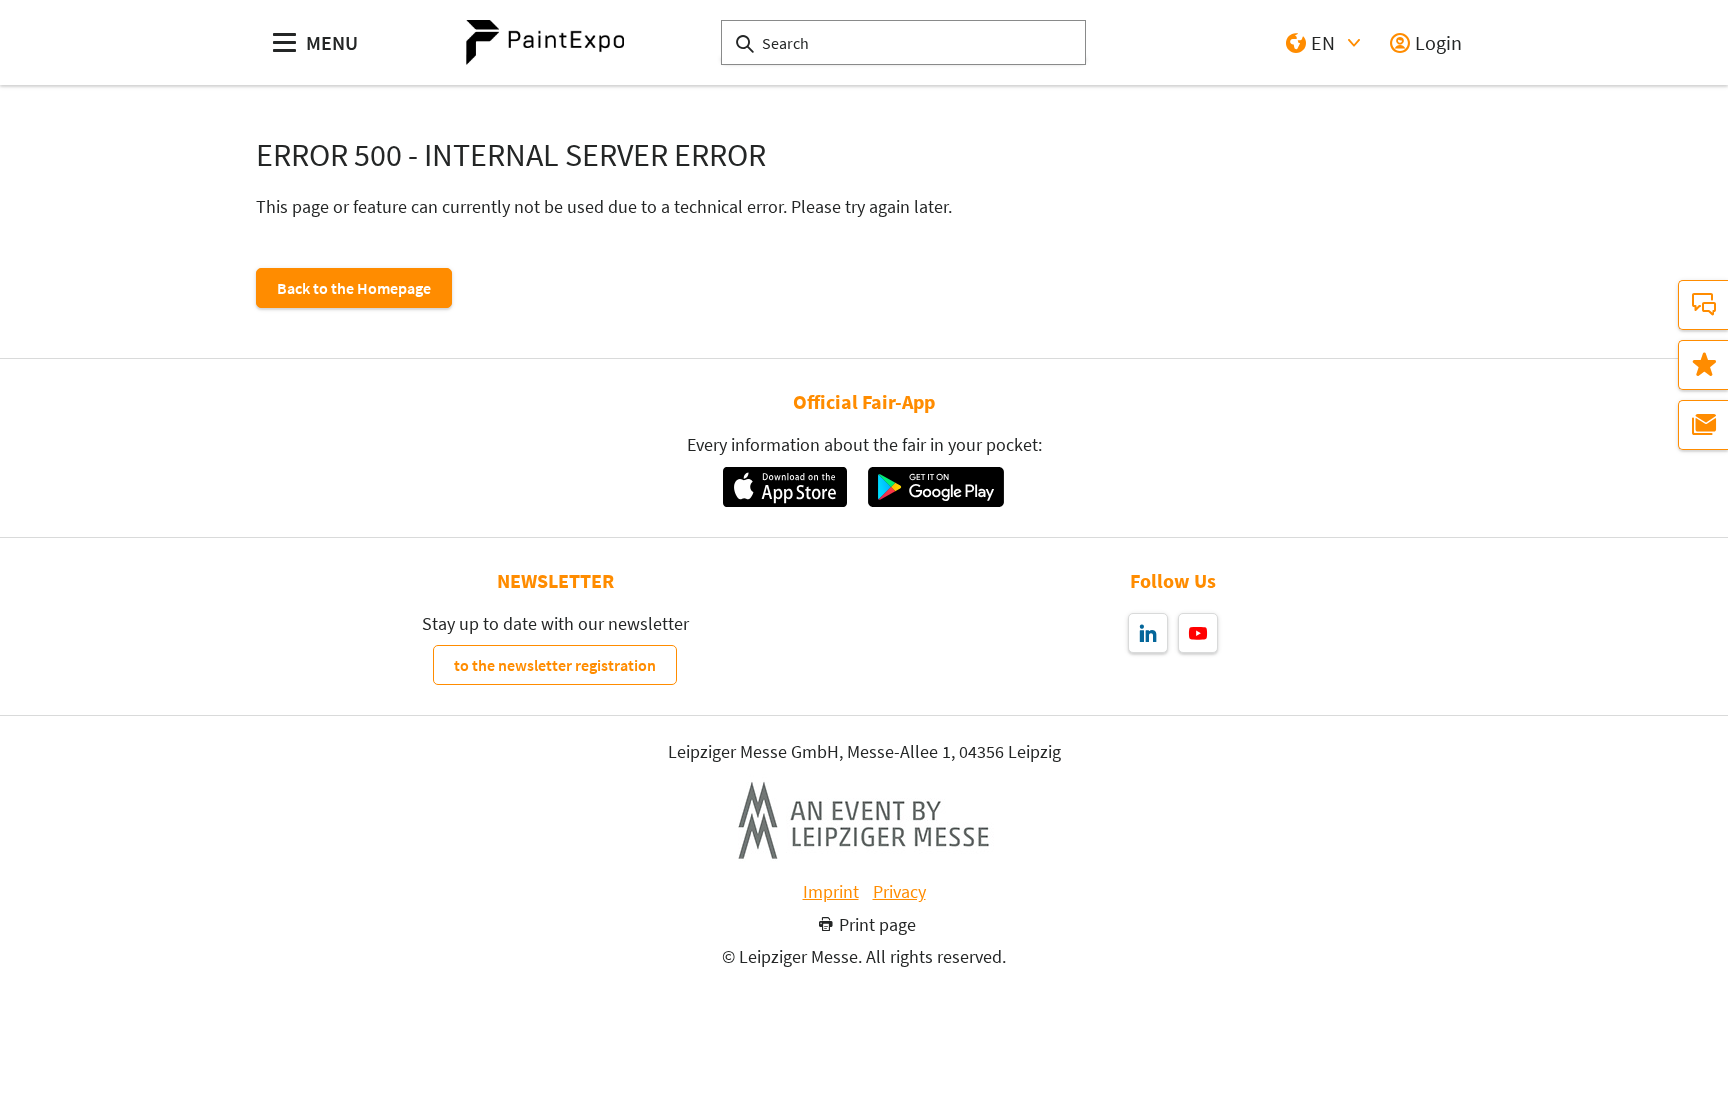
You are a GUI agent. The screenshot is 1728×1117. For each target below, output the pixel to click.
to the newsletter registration (555, 665)
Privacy (899, 892)
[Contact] (1703, 305)
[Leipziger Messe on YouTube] (1198, 633)
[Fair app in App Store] (784, 487)
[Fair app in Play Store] (936, 487)
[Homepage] (545, 42)
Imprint (831, 892)
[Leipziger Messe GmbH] (864, 820)
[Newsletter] (1703, 425)
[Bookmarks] (1703, 365)
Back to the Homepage (354, 288)
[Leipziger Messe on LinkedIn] (1148, 633)
